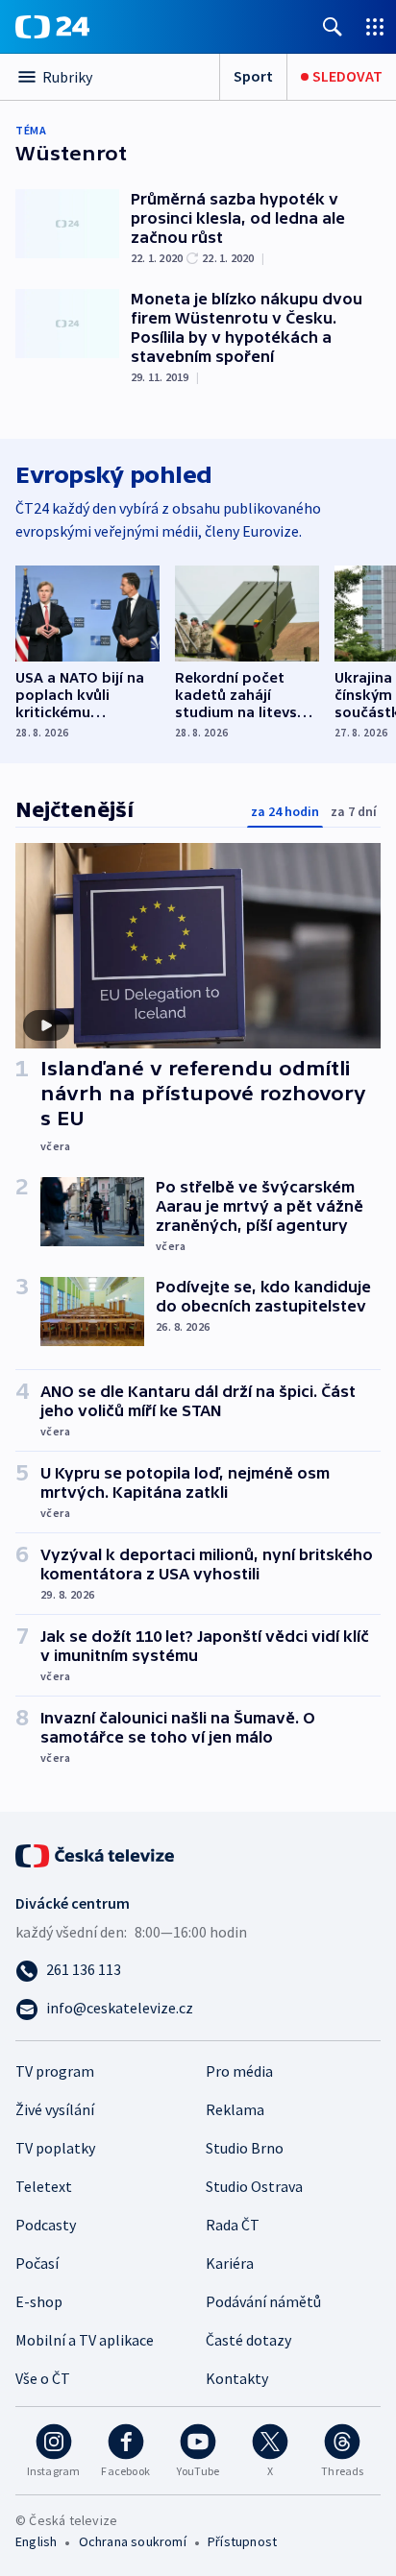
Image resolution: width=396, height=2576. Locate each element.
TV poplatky (55, 2148)
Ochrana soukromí (133, 2541)
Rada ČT (233, 2225)
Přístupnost (242, 2541)
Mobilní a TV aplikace (85, 2340)
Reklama (235, 2109)
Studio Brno (245, 2148)
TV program (55, 2071)
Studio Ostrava (254, 2186)
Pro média (239, 2071)
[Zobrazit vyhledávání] (333, 26)
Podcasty (46, 2225)
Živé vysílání (55, 2109)
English (36, 2541)
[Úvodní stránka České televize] (96, 1854)
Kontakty (237, 2378)
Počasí (37, 2263)
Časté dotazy (248, 2340)
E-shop (39, 2301)
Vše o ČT (43, 2378)
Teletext (44, 2186)
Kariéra (230, 2263)
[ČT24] (52, 27)
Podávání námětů (263, 2301)
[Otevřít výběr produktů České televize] (375, 26)
